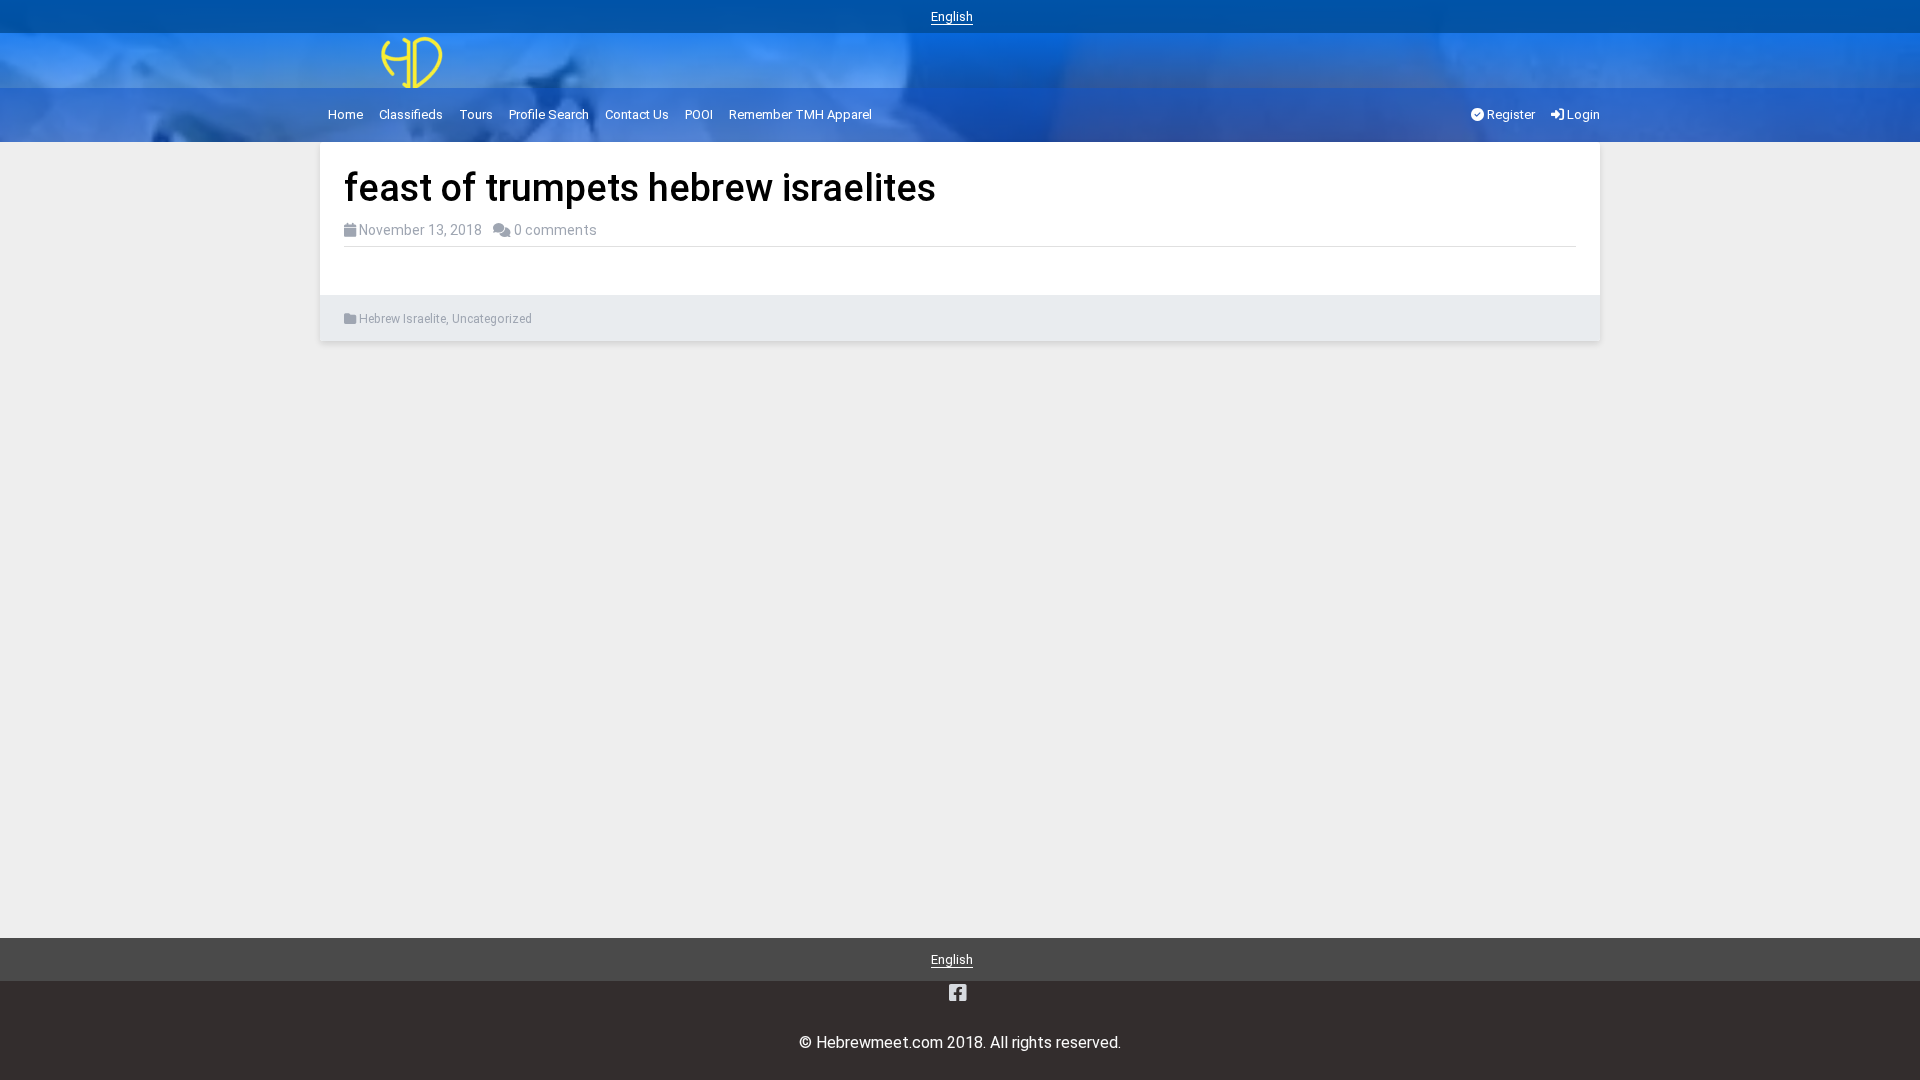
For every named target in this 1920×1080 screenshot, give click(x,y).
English (952, 16)
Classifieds (411, 114)
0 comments (555, 230)
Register (1509, 114)
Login (1582, 114)
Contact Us (637, 114)
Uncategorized (492, 319)
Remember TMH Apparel (800, 114)
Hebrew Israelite (402, 319)
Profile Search (549, 114)
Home (345, 114)
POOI (699, 114)
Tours (476, 114)
